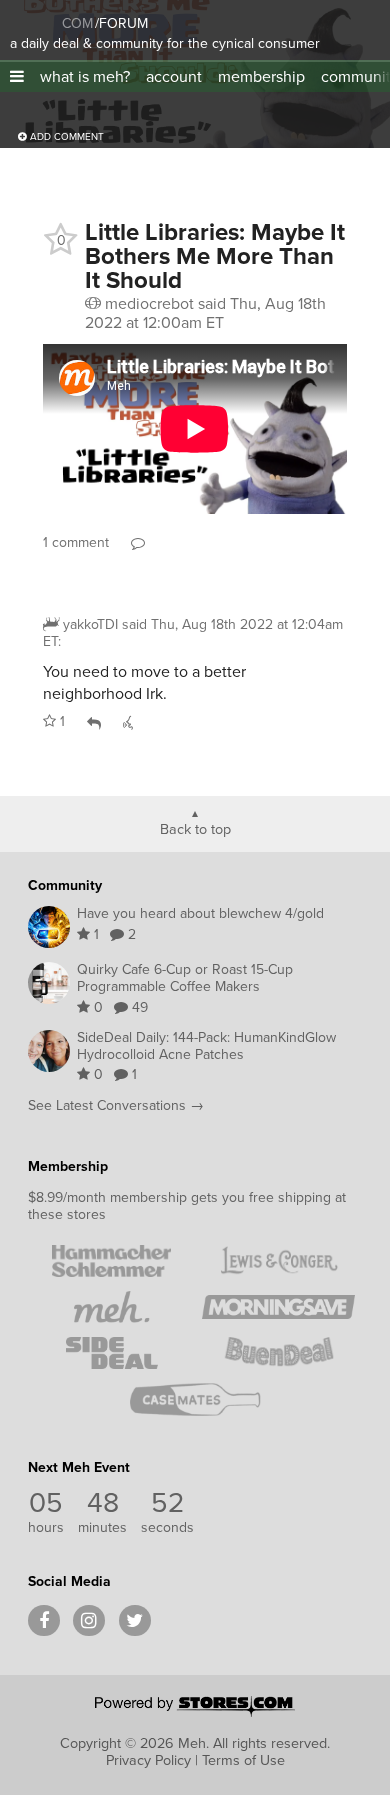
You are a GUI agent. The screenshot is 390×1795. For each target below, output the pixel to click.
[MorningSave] (278, 1307)
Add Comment (65, 136)
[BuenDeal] (278, 1353)
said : (193, 633)
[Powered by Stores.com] (195, 1708)
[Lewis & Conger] (278, 1261)
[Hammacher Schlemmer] (111, 1261)
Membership (68, 1166)
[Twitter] (135, 1621)
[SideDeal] (111, 1353)
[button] (17, 76)
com (77, 23)
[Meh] (35, 20)
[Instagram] (89, 1621)
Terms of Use (243, 1760)
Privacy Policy (148, 1760)
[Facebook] (44, 1621)
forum (121, 23)
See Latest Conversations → (116, 1105)
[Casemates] (195, 1399)
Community (65, 885)
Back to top (195, 828)
